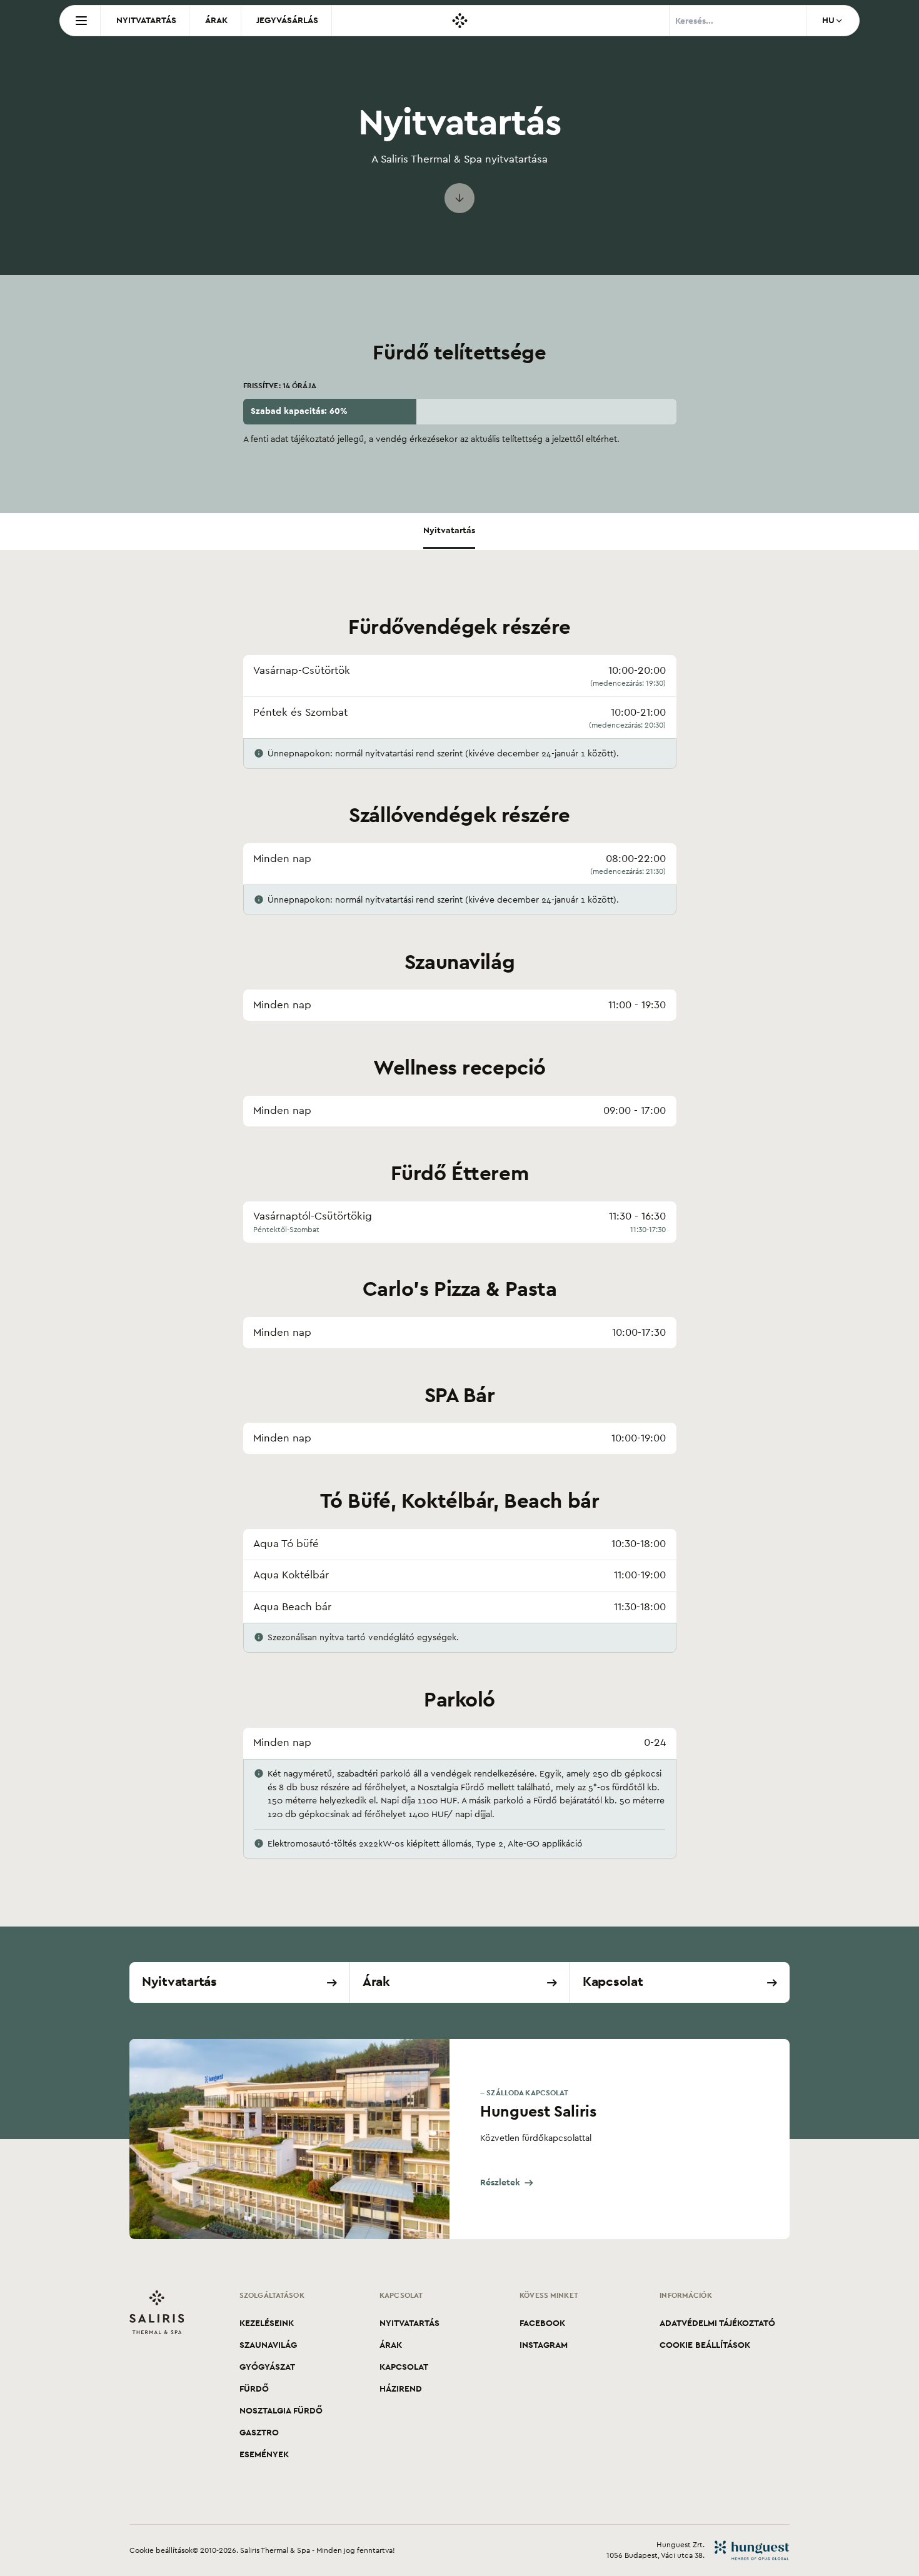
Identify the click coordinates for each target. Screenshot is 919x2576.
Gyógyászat (267, 2367)
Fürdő (254, 2389)
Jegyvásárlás (287, 20)
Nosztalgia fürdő (281, 2411)
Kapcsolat (404, 2367)
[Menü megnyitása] (80, 21)
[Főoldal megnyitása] (460, 21)
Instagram (544, 2345)
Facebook (542, 2323)
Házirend (401, 2389)
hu (828, 20)
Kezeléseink (267, 2323)
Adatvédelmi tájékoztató (717, 2323)
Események (264, 2454)
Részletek (500, 2183)
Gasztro (259, 2433)
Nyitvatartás (146, 20)
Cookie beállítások (705, 2345)
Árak (216, 20)
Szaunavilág (268, 2345)
